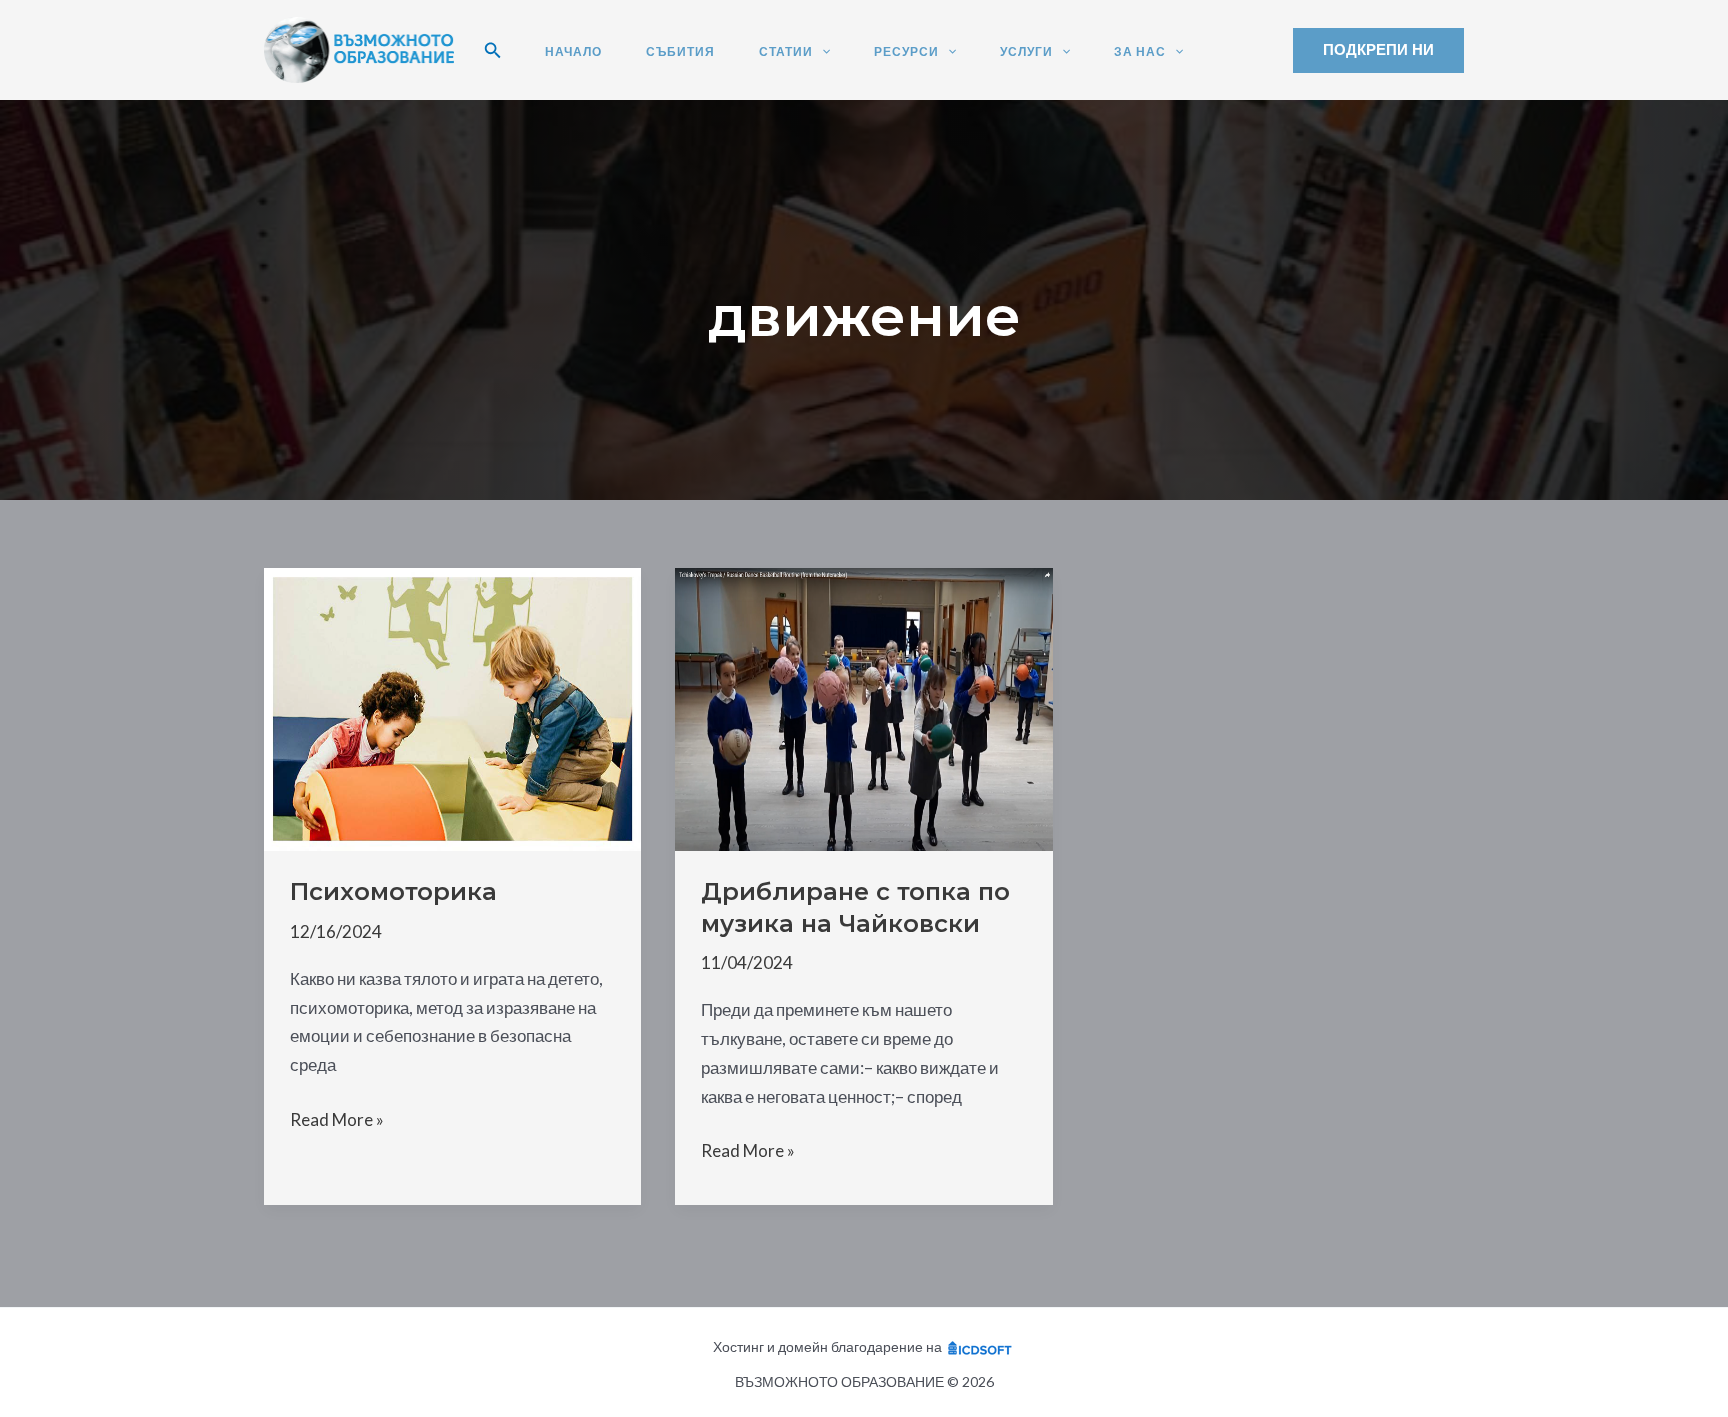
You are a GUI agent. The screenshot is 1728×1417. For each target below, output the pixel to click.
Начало (573, 52)
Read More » (337, 1119)
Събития (680, 52)
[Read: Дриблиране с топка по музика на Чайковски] (863, 707)
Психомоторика (393, 891)
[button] (493, 50)
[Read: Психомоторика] (452, 707)
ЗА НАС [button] (1140, 52)
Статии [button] (786, 52)
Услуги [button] (1026, 52)
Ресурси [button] (906, 52)
